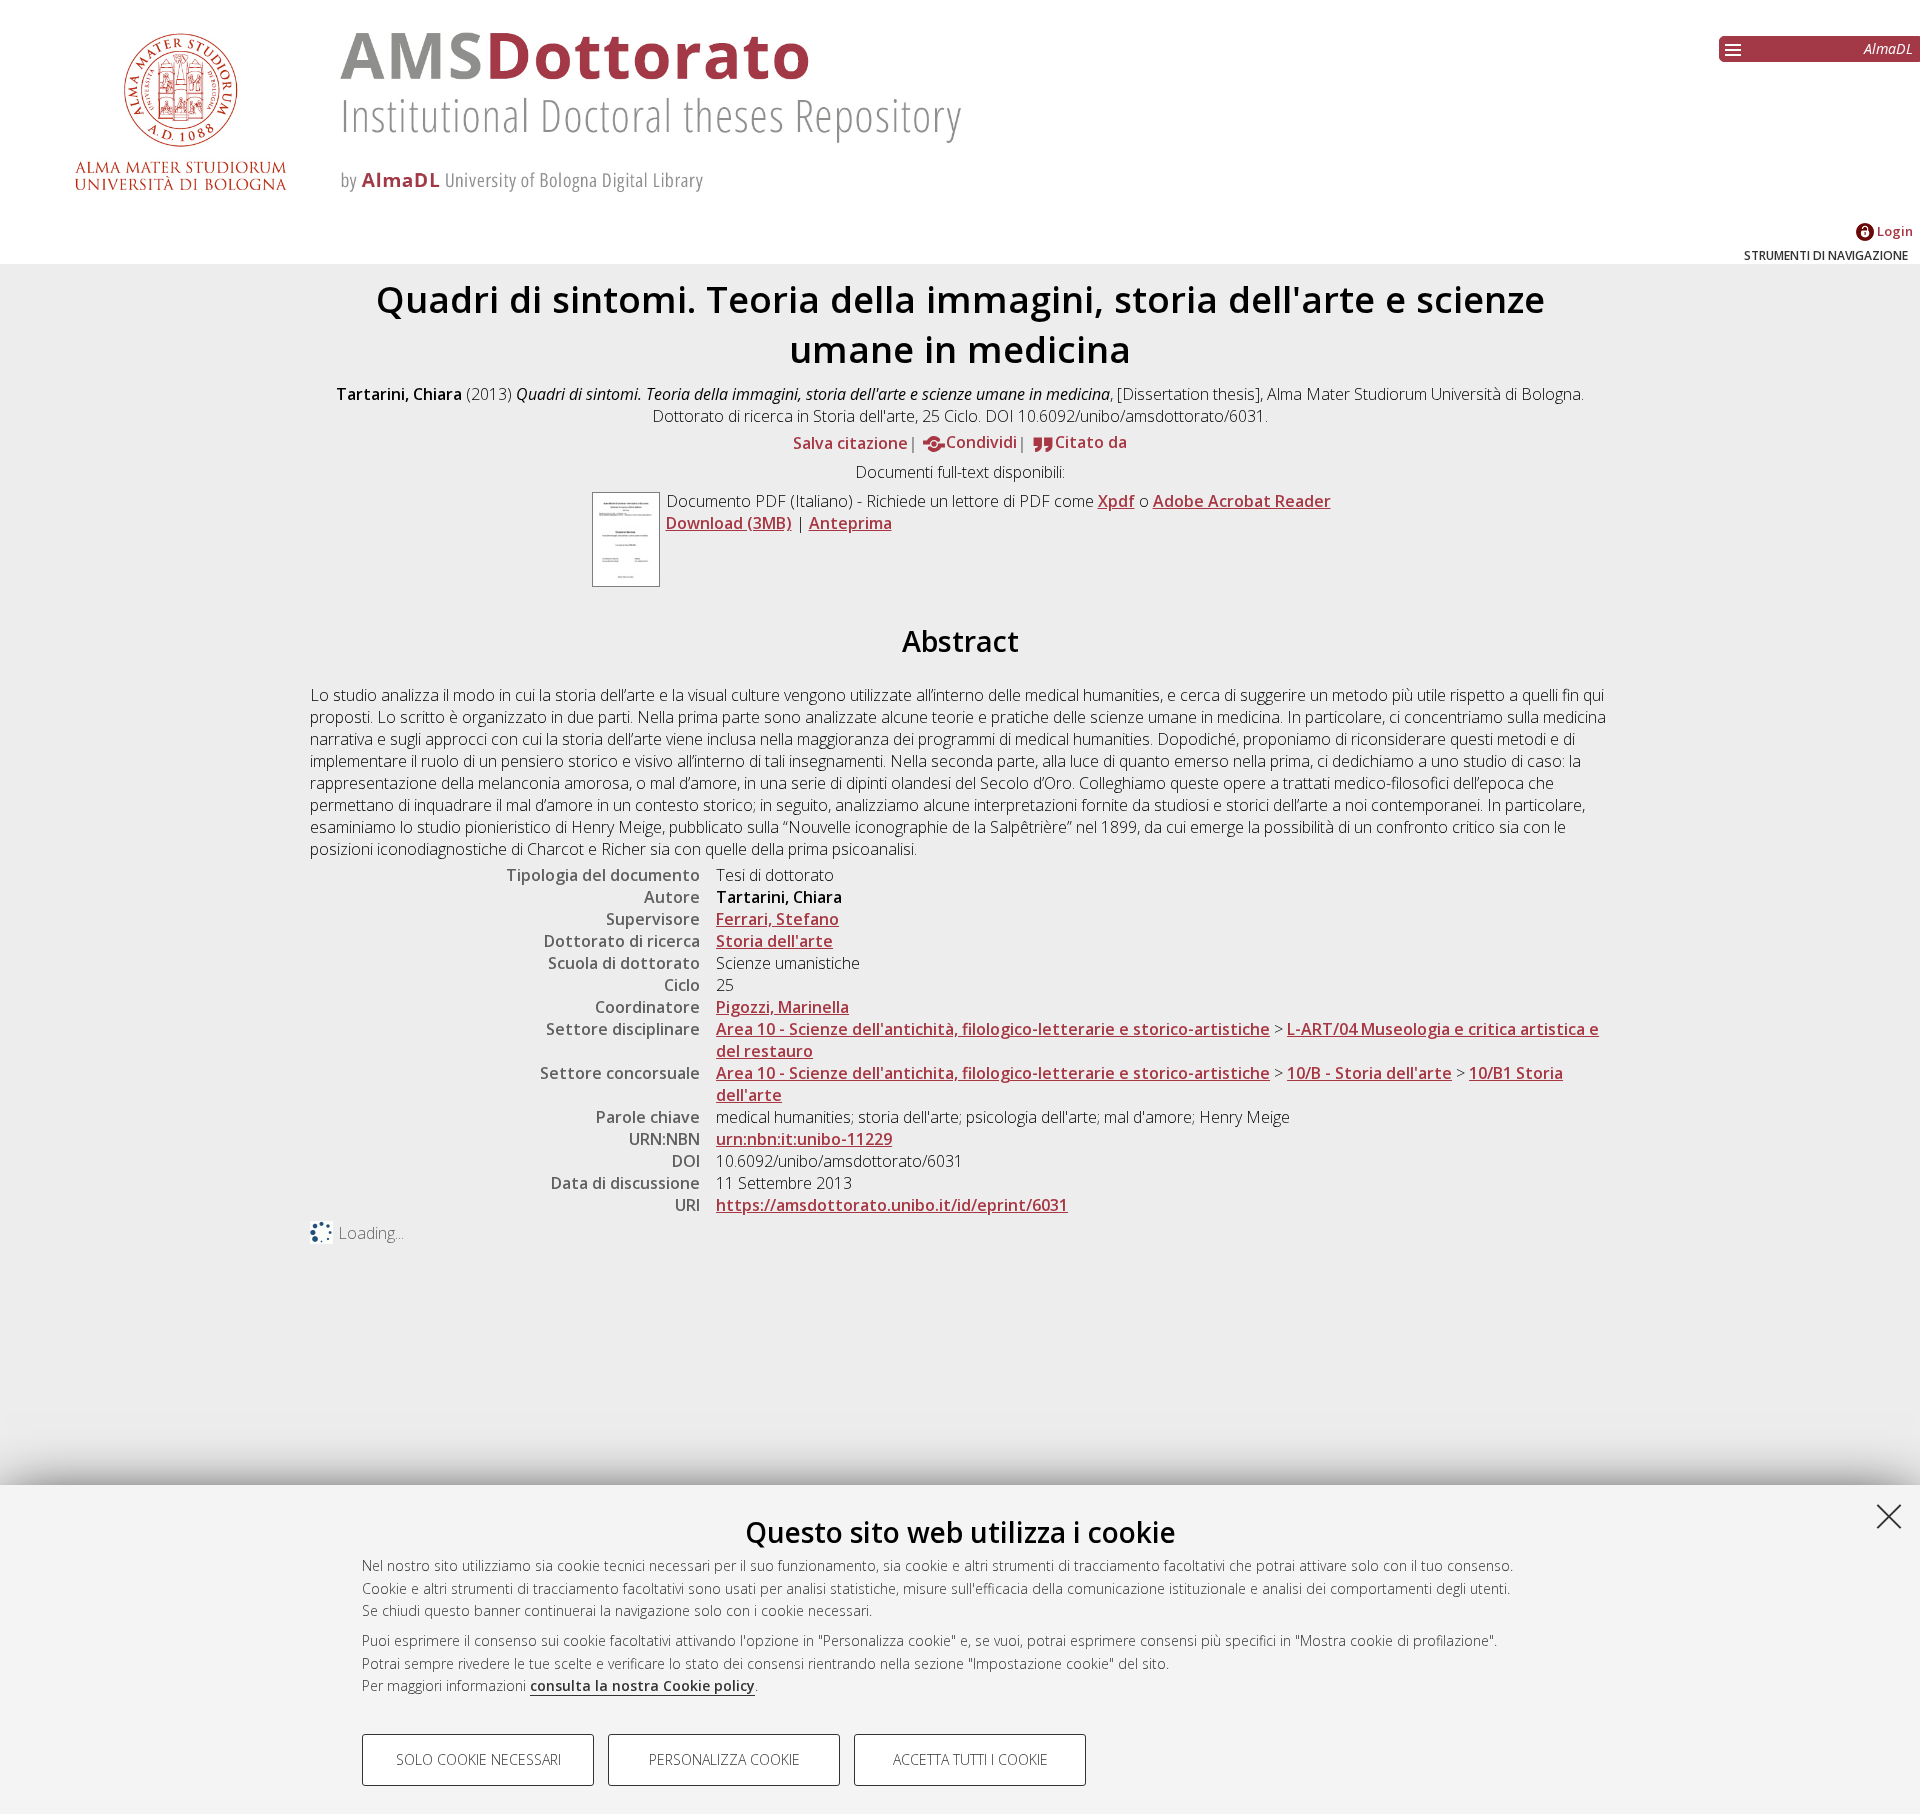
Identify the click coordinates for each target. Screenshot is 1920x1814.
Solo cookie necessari (478, 1759)
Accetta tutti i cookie (970, 1759)
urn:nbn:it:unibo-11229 (804, 1139)
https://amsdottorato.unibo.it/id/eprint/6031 (892, 1205)
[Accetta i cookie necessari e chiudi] (1889, 1516)
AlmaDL (1888, 48)
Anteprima (850, 523)
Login (1893, 231)
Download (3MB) (729, 523)
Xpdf (1116, 501)
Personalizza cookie (724, 1759)
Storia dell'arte (774, 941)
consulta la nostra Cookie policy (642, 1685)
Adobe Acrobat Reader (1242, 501)
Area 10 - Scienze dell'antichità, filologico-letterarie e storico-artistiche (993, 1029)
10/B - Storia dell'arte (1369, 1073)
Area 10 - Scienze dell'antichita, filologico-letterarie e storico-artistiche (993, 1073)
